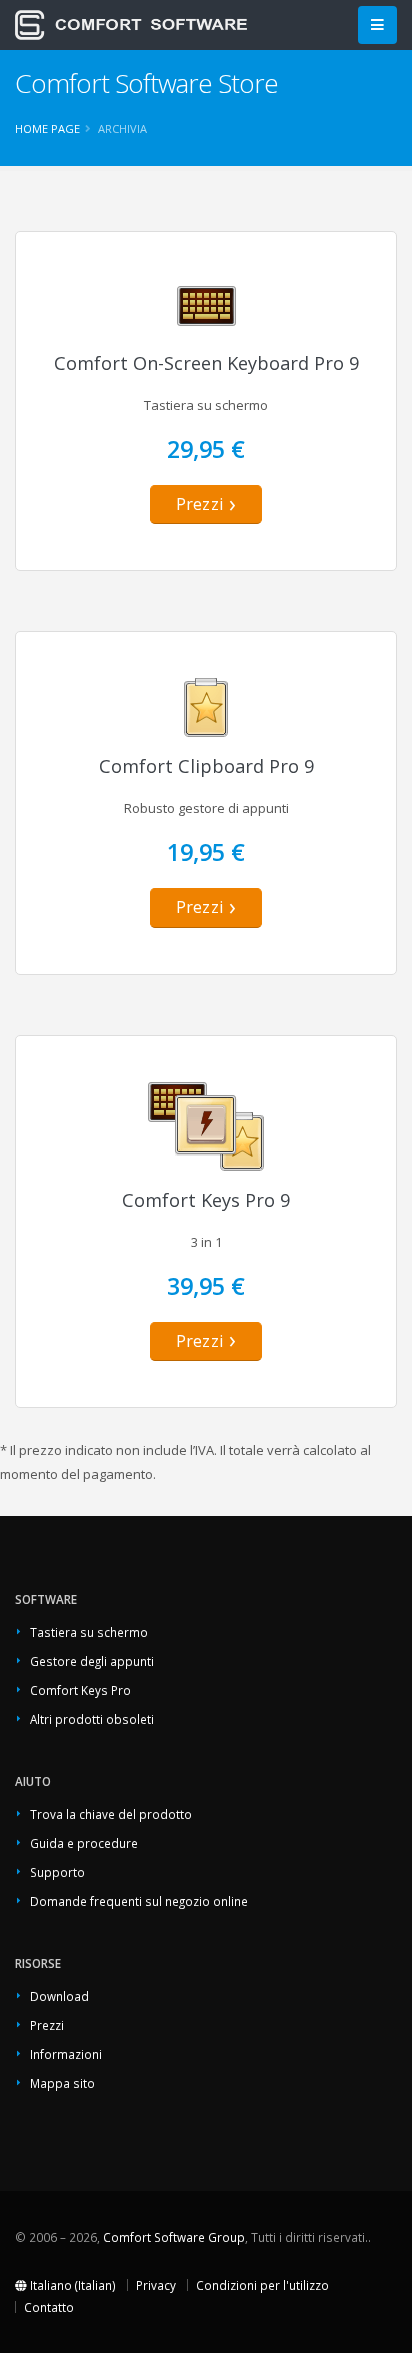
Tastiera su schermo (89, 1632)
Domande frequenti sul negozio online (139, 1901)
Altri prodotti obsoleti (92, 1719)
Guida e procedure (84, 1843)
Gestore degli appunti (92, 1661)
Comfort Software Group (174, 2237)
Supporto (57, 1872)
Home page (47, 128)
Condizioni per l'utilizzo (262, 2285)
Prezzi (200, 504)
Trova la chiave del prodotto (111, 1814)
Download (59, 1996)
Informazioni (66, 2054)
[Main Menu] (377, 25)
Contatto (49, 2307)
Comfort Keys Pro (80, 1690)
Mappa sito (62, 2083)
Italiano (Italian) (71, 2285)
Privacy (156, 2285)
